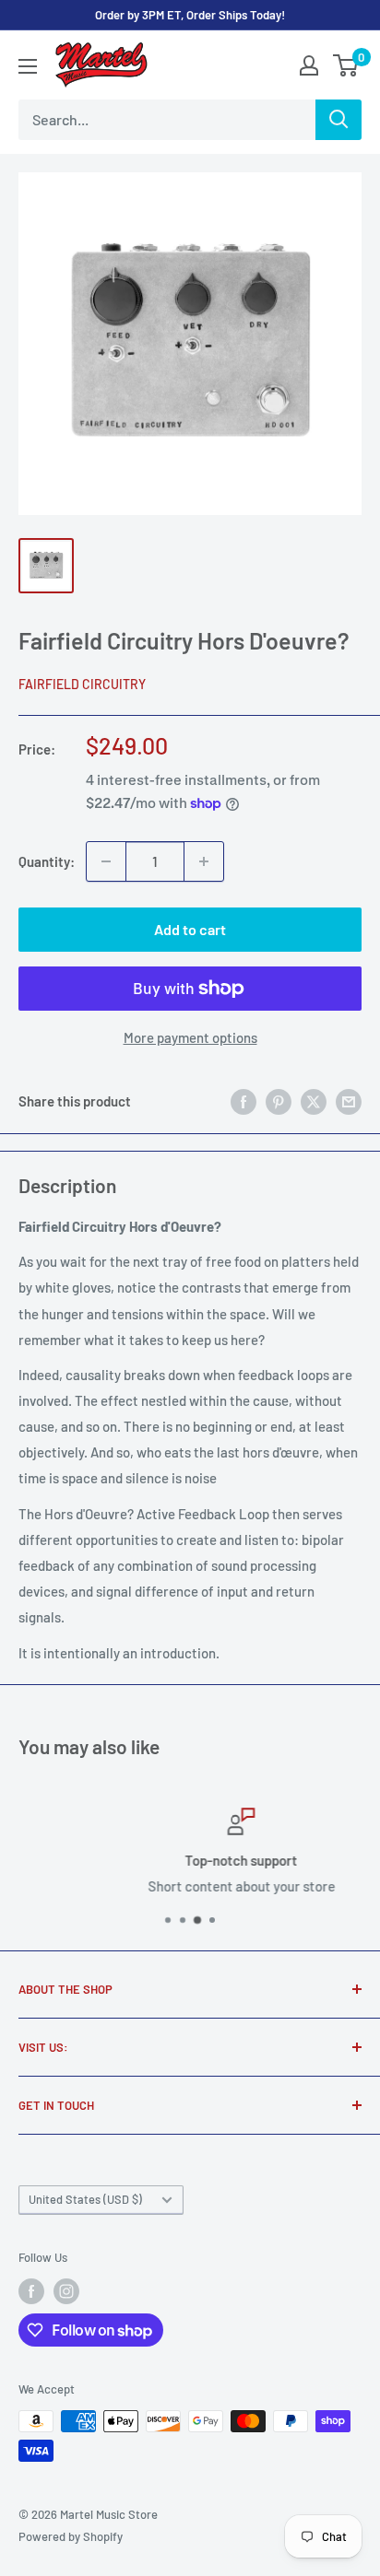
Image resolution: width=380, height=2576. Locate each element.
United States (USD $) (85, 2199)
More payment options (190, 1037)
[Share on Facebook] (243, 1101)
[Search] (338, 120)
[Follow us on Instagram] (66, 2291)
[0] (346, 65)
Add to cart (190, 929)
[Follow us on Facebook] (31, 2291)
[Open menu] (28, 66)
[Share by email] (349, 1101)
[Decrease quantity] (106, 861)
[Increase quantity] (204, 861)
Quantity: (47, 861)
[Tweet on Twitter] (314, 1101)
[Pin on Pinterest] (279, 1101)
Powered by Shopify (71, 2536)
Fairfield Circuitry (82, 684)
